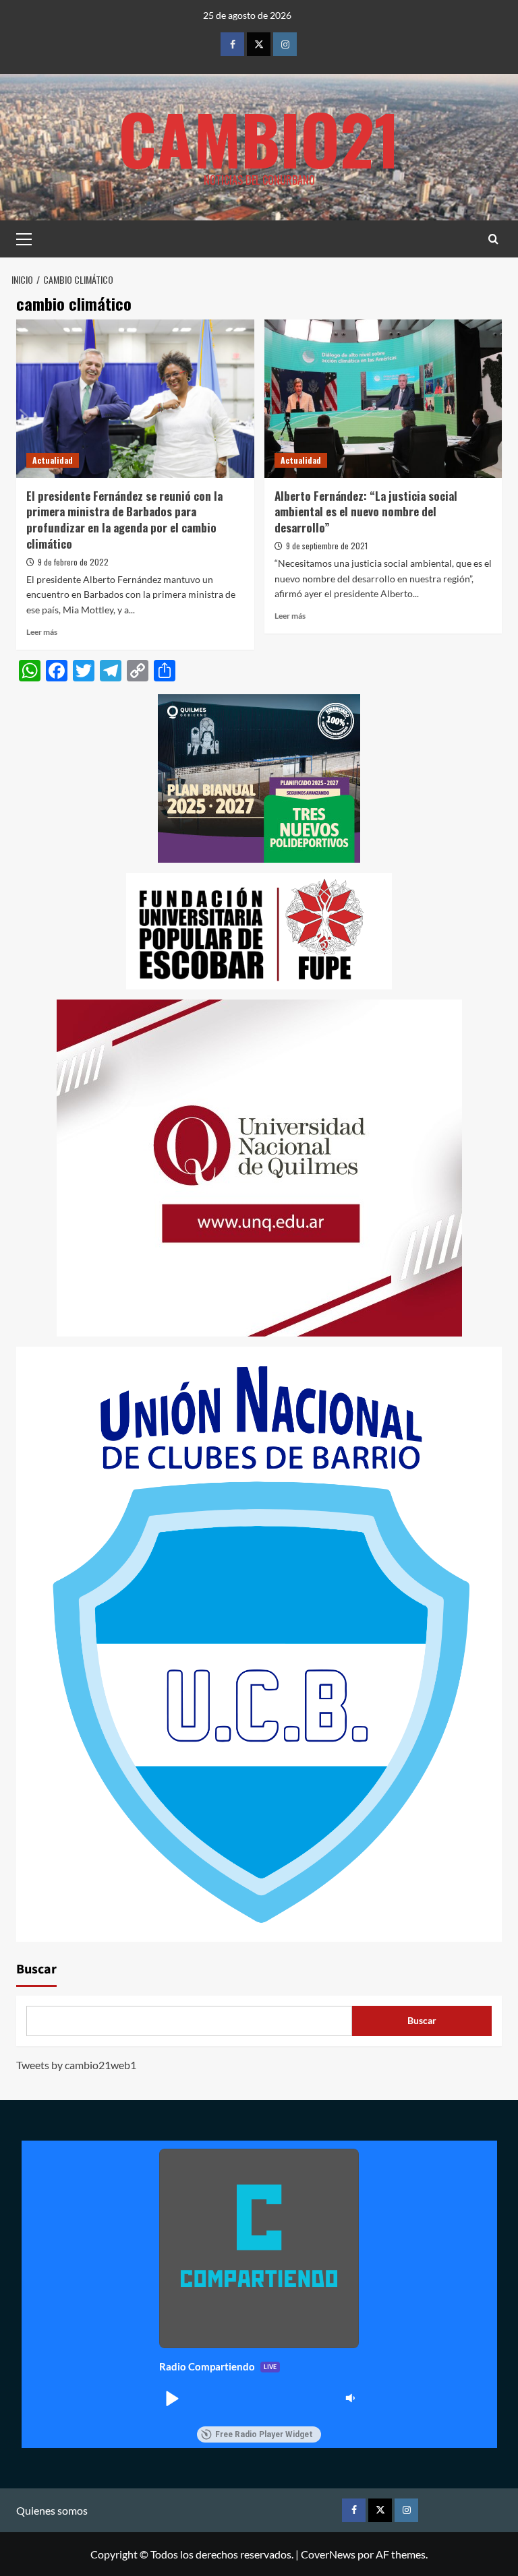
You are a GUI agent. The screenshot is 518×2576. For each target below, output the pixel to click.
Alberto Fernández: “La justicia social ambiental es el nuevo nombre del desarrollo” (366, 512)
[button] (171, 2398)
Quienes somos (52, 2510)
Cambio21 (259, 138)
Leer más (42, 632)
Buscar (36, 1969)
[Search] (493, 239)
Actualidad (53, 460)
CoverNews (328, 2554)
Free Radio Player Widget (264, 2434)
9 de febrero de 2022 (73, 562)
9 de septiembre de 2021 (327, 546)
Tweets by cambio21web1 (76, 2065)
